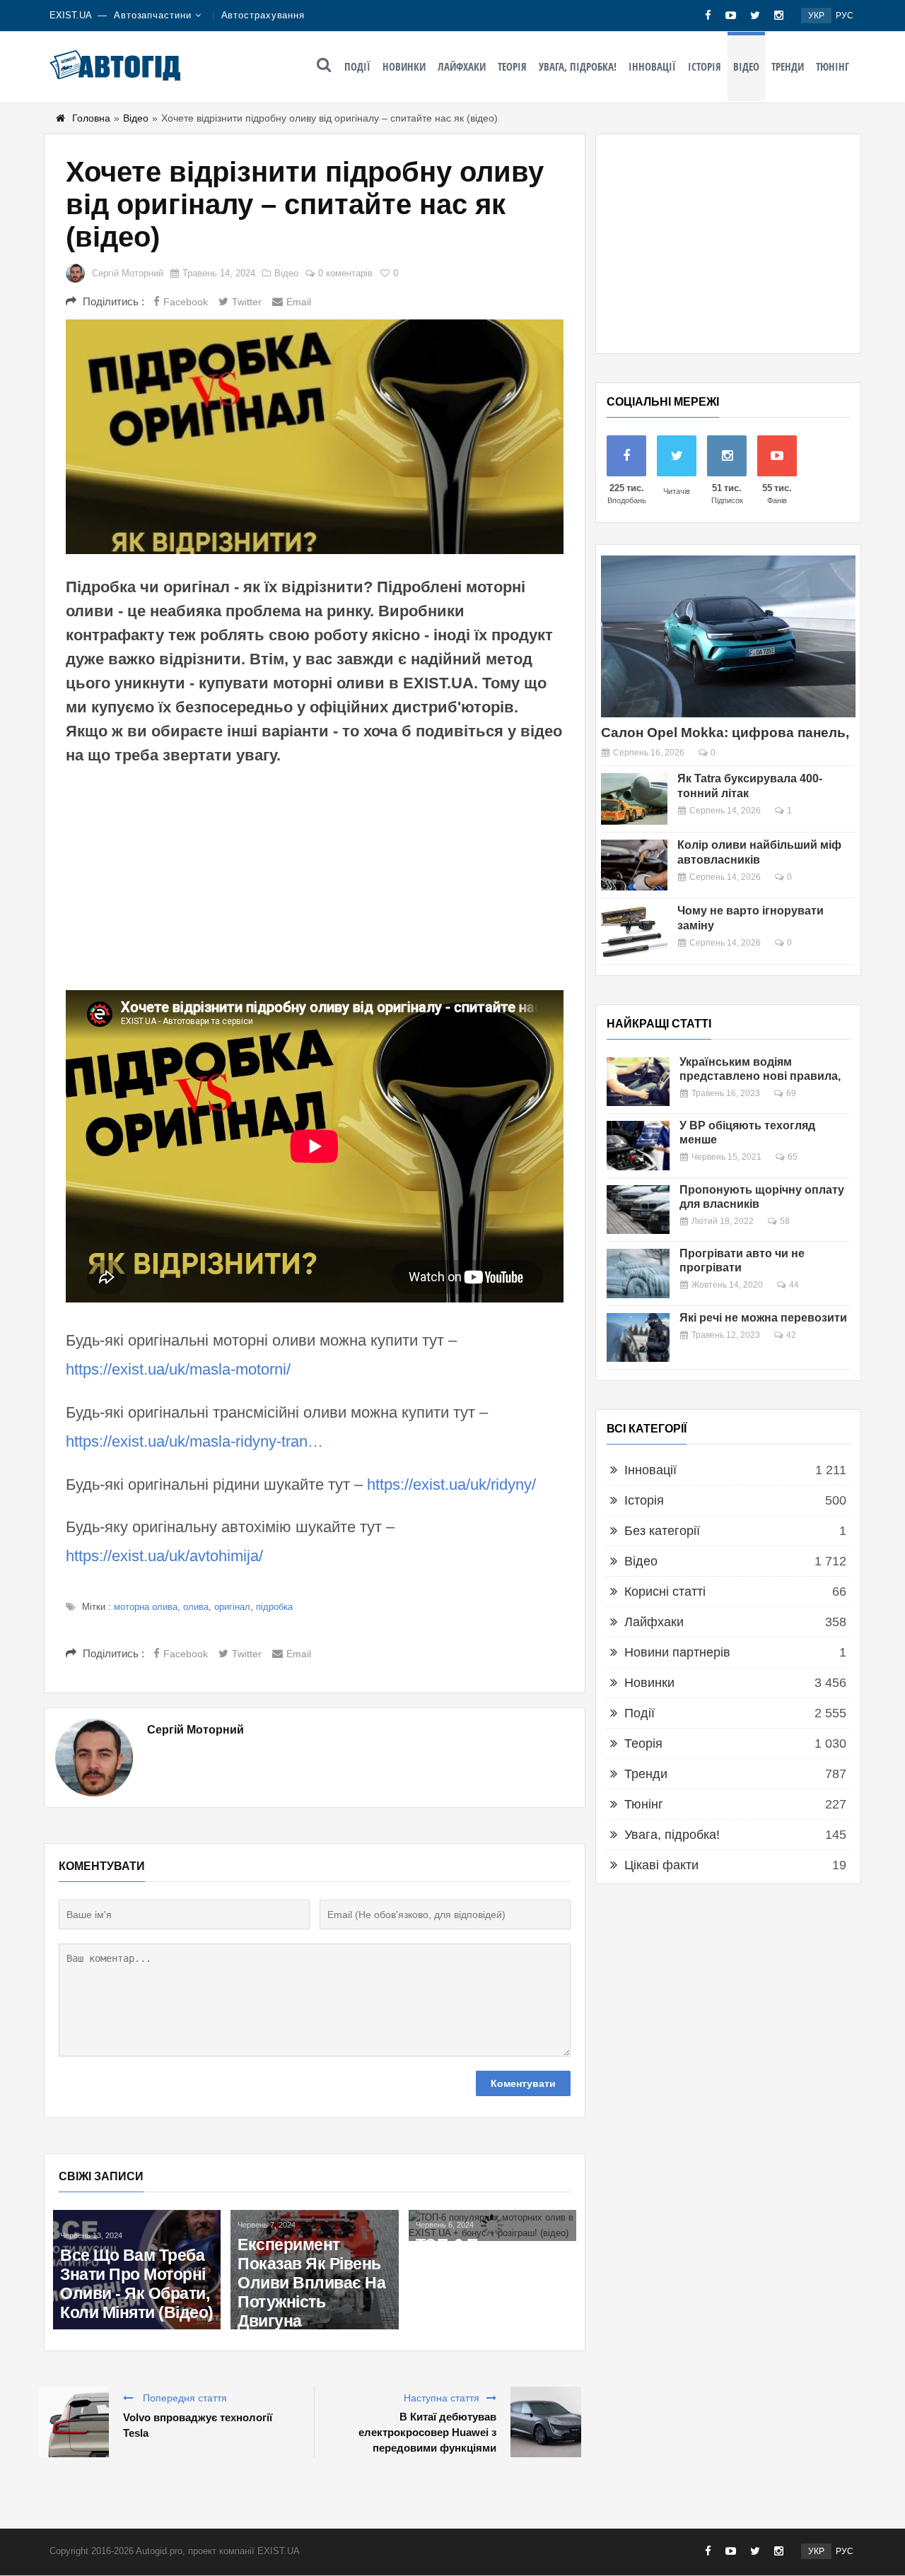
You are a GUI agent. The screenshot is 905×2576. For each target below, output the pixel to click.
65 (793, 1157)
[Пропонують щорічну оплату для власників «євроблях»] (638, 1210)
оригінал (232, 1607)
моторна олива (146, 1607)
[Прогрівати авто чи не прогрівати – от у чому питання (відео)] (638, 1273)
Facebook (186, 302)
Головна (91, 118)
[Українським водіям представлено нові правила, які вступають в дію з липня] (638, 1082)
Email (299, 302)
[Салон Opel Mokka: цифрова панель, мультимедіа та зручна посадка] (728, 636)
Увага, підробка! (578, 66)
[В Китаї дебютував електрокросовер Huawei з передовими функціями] (546, 2422)
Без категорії (662, 1531)
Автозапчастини (153, 15)
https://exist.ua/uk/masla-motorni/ (178, 1369)
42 (791, 1335)
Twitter (247, 302)
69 (791, 1093)
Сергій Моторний (128, 273)
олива (196, 1607)
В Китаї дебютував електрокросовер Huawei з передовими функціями (427, 2432)
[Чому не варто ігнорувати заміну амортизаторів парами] (634, 931)
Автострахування (263, 15)
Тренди (788, 66)
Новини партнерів (677, 1652)
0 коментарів (345, 273)
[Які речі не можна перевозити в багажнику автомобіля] (638, 1337)
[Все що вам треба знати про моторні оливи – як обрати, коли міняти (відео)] (137, 2270)
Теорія (512, 66)
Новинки (404, 66)
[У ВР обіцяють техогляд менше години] (638, 1145)
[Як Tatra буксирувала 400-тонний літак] (634, 799)
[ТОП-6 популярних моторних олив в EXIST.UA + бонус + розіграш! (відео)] (492, 2225)
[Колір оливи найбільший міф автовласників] (634, 865)
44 (794, 1285)
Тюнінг (833, 66)
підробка (274, 1607)
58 (785, 1221)
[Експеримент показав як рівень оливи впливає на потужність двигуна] (314, 2270)
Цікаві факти (661, 1865)
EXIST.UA (71, 15)
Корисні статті (665, 1592)
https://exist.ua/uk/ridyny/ (451, 1484)
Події (357, 66)
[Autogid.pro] (115, 65)
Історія (705, 66)
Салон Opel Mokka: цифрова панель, (725, 733)
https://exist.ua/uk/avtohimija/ (164, 1556)
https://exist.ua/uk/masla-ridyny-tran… (194, 1441)
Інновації (652, 66)
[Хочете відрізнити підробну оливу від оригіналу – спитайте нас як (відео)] (315, 437)
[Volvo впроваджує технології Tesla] (74, 2422)
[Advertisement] (315, 877)
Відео (746, 66)
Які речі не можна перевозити (763, 1318)
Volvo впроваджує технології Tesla (198, 2425)
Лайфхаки (462, 66)
